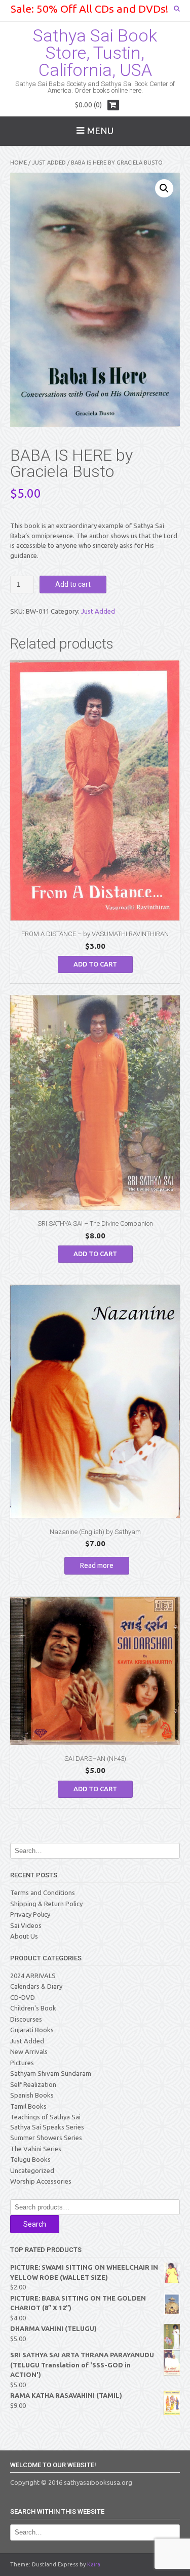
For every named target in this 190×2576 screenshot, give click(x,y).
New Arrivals (29, 2051)
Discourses (26, 2019)
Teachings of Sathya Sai (45, 2117)
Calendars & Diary (36, 1986)
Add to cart (73, 584)
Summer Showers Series (46, 2138)
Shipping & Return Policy (46, 1904)
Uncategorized (32, 2170)
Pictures (22, 2063)
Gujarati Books (32, 2030)
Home (18, 163)
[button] (164, 188)
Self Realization (33, 2084)
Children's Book (33, 2008)
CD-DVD (23, 1997)
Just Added (49, 163)
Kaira (94, 2564)
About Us (24, 1936)
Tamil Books (28, 2106)
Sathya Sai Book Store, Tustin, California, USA (95, 53)
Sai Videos (26, 1925)
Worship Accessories (41, 2181)
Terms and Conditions (43, 1893)
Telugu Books (30, 2159)
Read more (97, 1565)
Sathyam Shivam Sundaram (51, 2073)
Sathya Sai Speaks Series (47, 2127)
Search (35, 2224)
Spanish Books (32, 2095)
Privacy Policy (30, 1914)
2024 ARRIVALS (33, 1976)
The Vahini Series (36, 2149)
